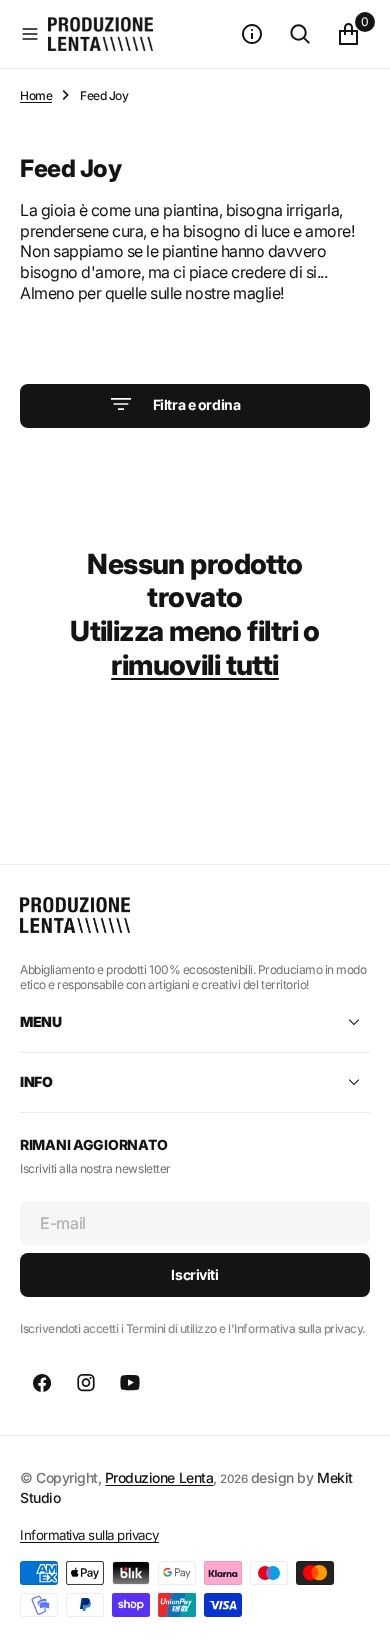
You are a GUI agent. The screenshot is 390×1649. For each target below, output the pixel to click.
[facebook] (42, 1383)
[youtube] (130, 1383)
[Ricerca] (300, 34)
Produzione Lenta (159, 1477)
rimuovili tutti (195, 665)
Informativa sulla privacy (89, 1535)
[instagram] (86, 1383)
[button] (30, 34)
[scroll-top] (356, 1615)
